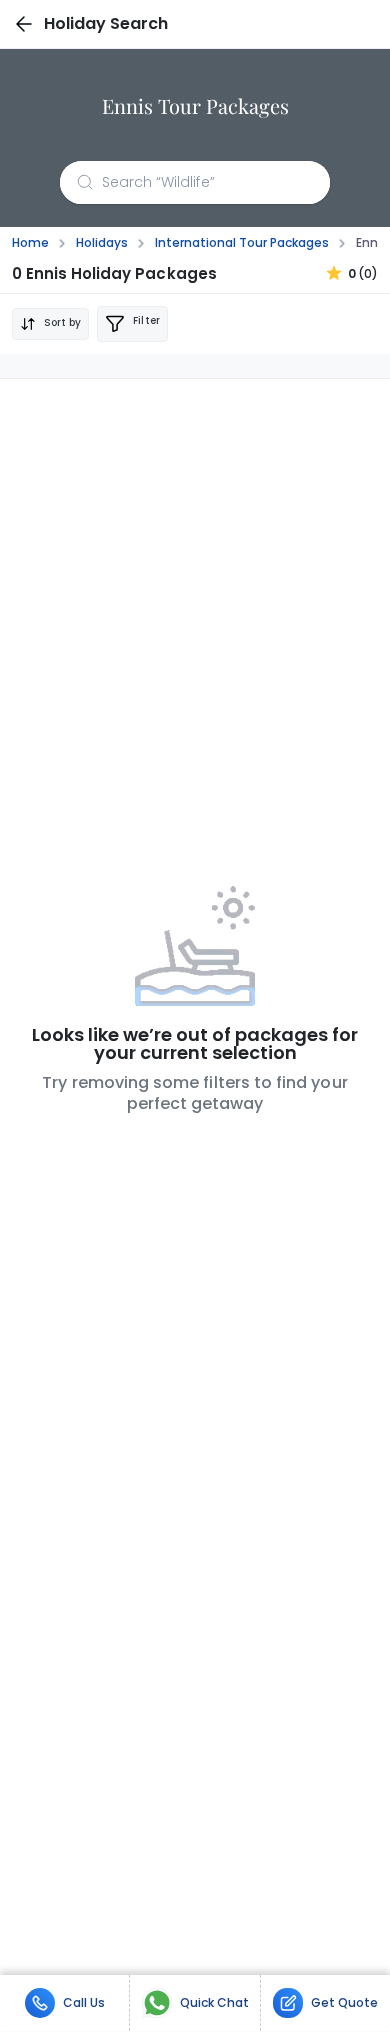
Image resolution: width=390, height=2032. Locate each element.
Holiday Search (106, 23)
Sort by (62, 322)
